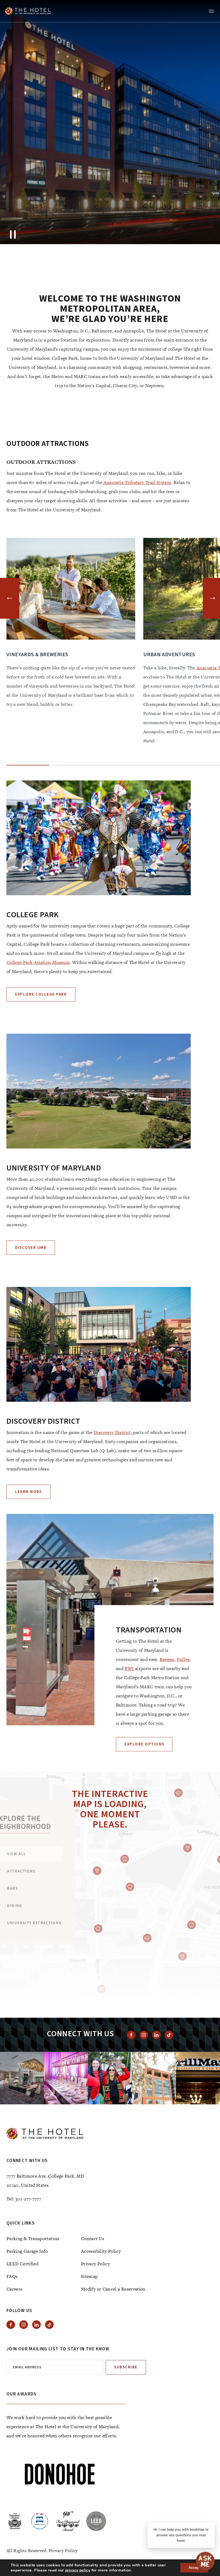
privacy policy (78, 2570)
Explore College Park (41, 994)
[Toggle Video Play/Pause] (13, 234)
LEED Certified (22, 2264)
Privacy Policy (96, 2264)
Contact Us (93, 2239)
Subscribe (126, 2367)
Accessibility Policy (101, 2251)
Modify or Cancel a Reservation (113, 2289)
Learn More (28, 1492)
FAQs (12, 2276)
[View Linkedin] (156, 2035)
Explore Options (144, 1744)
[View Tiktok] (169, 2035)
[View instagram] (144, 2035)
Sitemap (89, 2276)
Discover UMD (31, 1248)
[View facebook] (131, 2035)
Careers (14, 2289)
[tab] (115, 232)
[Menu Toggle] (211, 11)
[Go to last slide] (10, 598)
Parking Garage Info (27, 2251)
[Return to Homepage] (28, 11)
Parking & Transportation (33, 2239)
